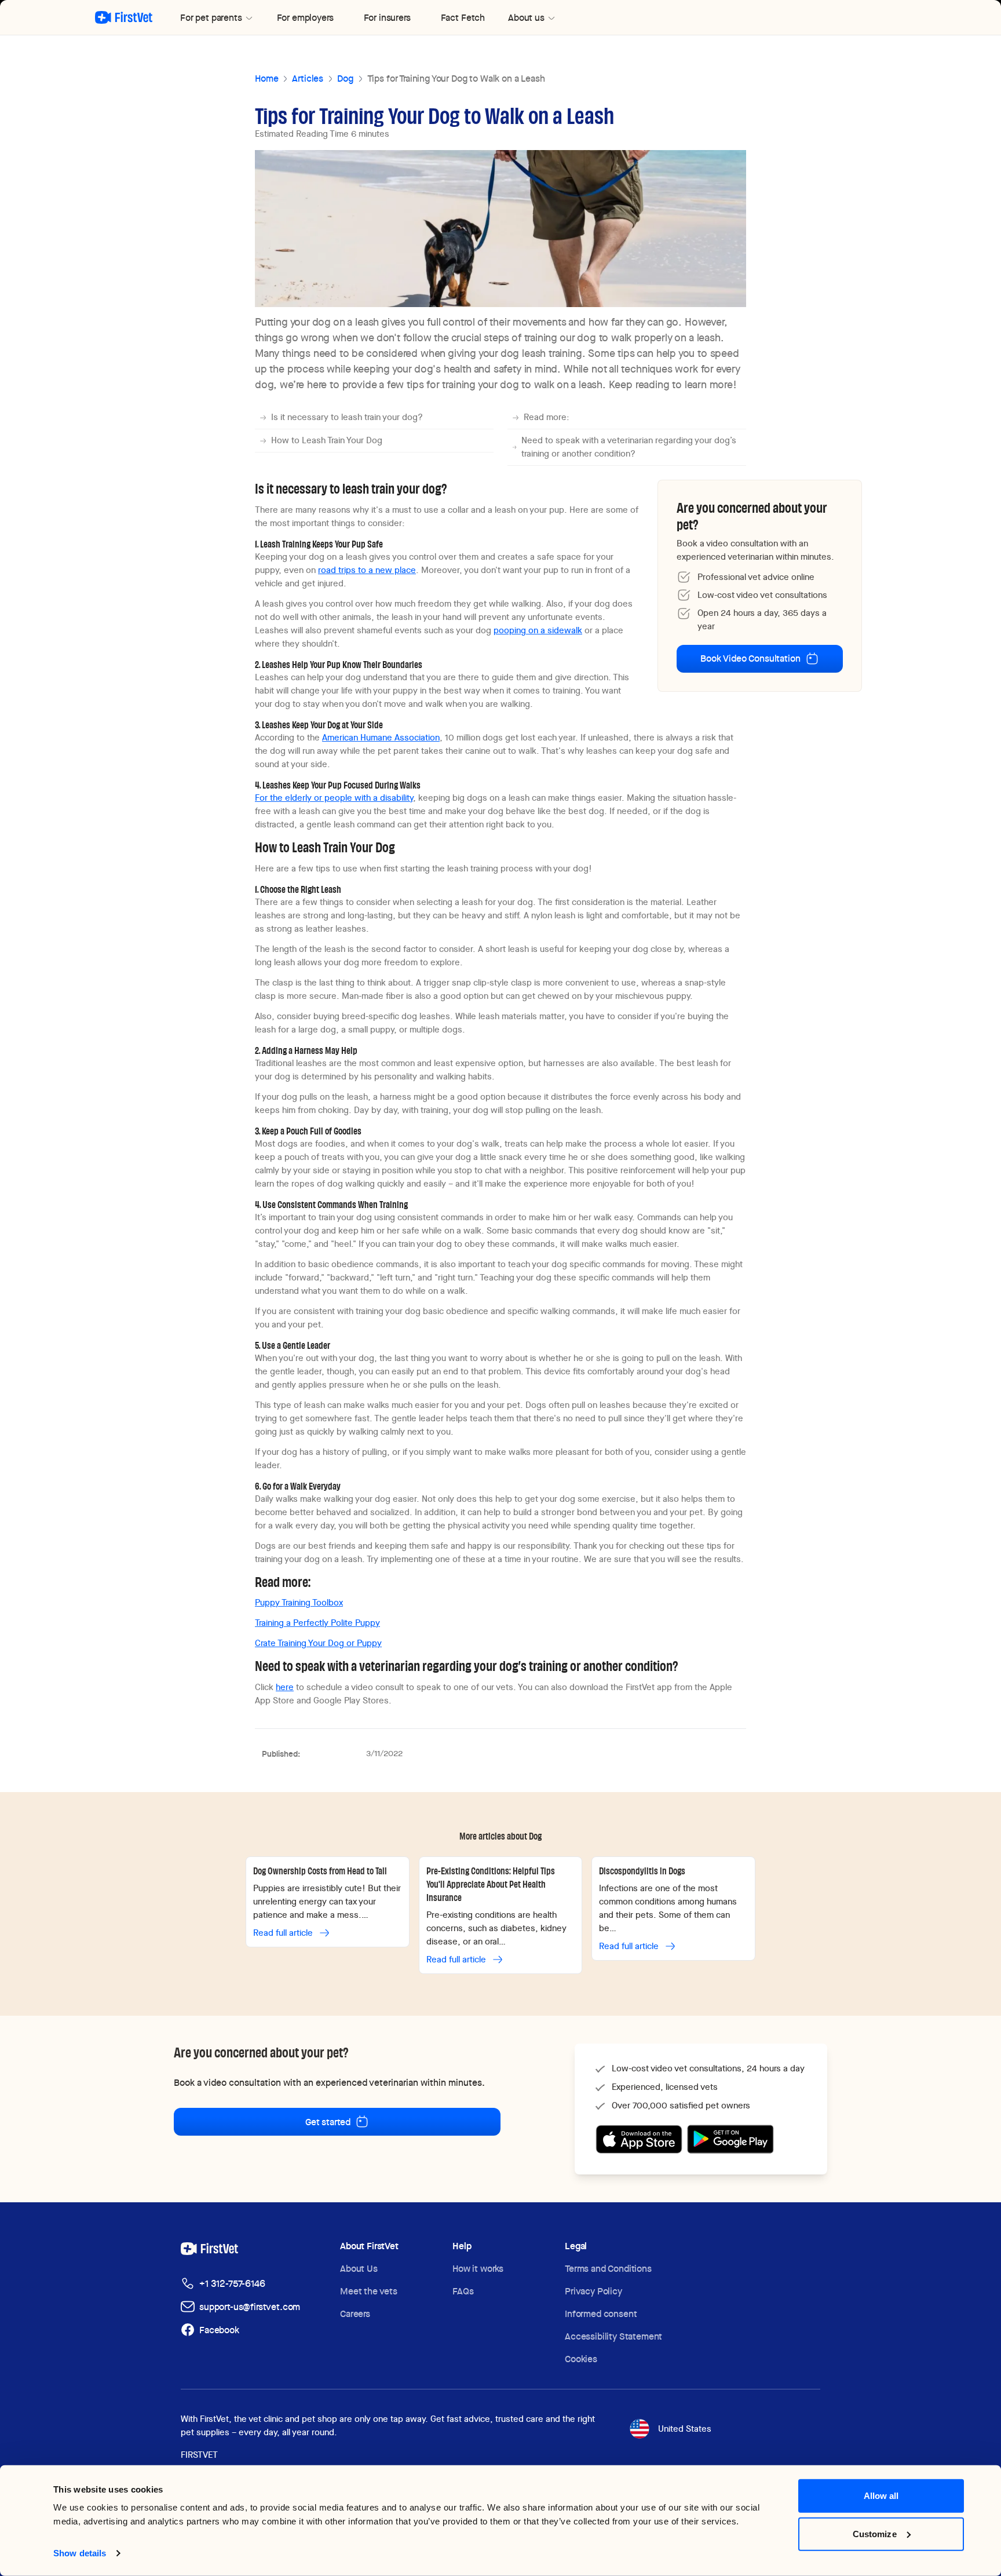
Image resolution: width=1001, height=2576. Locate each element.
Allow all (881, 2496)
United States (685, 2429)
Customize (875, 2533)
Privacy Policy (593, 2291)
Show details (80, 2553)
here (285, 1687)
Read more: (547, 417)
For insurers (387, 18)
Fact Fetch (463, 18)
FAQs (463, 2291)
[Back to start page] (124, 17)
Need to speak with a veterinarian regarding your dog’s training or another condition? (629, 447)
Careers (355, 2314)
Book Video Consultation (750, 658)
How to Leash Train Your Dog (327, 440)
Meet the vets (369, 2291)
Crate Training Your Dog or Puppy (318, 1643)
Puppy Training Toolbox (299, 1603)
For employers (305, 18)
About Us (359, 2269)
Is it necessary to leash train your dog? (347, 417)
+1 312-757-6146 (232, 2284)
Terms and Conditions (608, 2269)
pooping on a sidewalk (538, 630)
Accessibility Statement (613, 2336)
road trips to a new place (367, 570)
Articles (308, 79)
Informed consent (601, 2314)
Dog (345, 79)
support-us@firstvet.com (250, 2307)
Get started (328, 2122)
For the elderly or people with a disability (334, 798)
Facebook (219, 2330)
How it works (478, 2269)
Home (266, 79)
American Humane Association (381, 738)
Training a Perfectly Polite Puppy (317, 1623)
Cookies (581, 2359)
